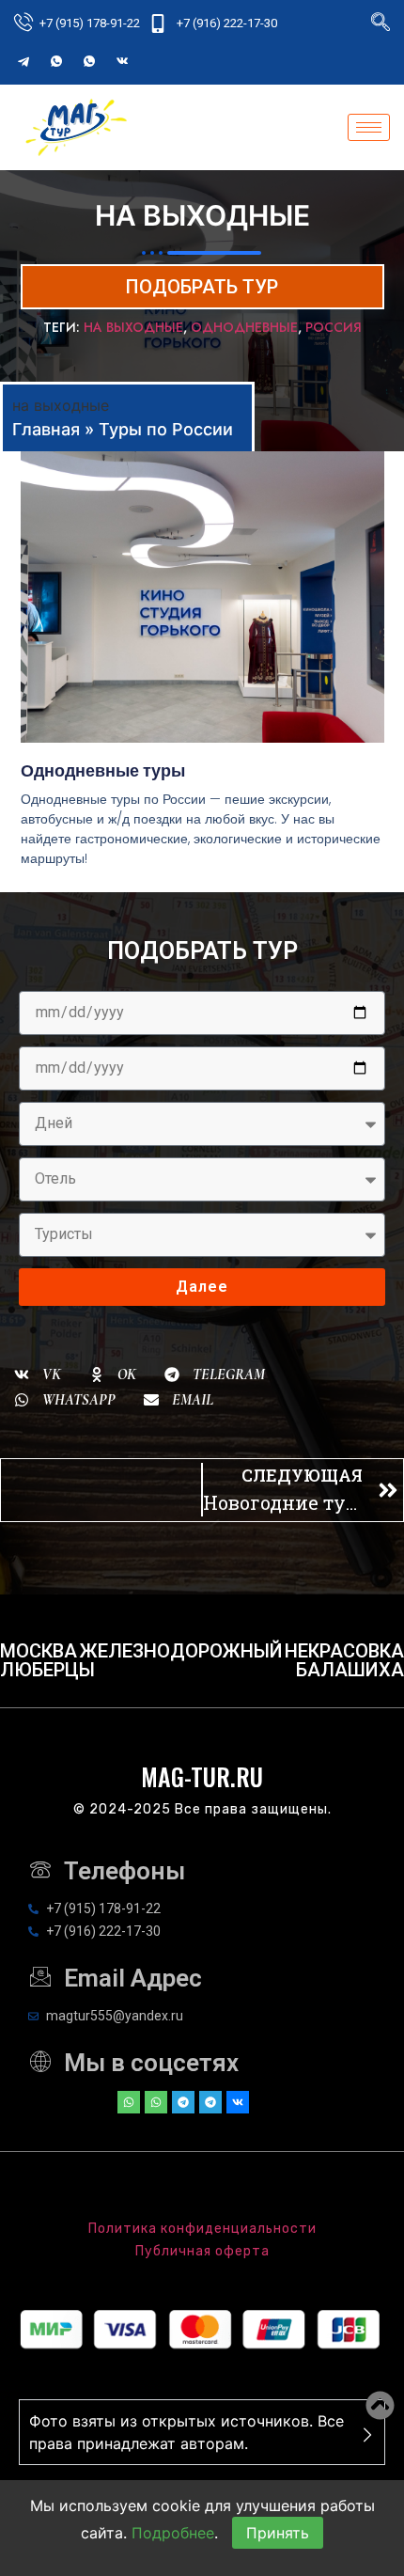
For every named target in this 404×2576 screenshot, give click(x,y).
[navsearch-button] (381, 24)
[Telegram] (23, 61)
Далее (202, 1287)
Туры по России (166, 429)
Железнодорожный (181, 1651)
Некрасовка (344, 1651)
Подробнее (173, 2533)
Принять (278, 2533)
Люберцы (47, 1670)
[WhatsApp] (56, 61)
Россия (334, 327)
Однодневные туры (103, 770)
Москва (39, 1651)
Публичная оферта (202, 2251)
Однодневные (244, 327)
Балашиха (350, 1670)
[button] (38, 1374)
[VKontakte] (122, 61)
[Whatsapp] (129, 2102)
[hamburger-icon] (369, 127)
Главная (46, 429)
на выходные (133, 327)
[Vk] (238, 2102)
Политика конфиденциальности (202, 2229)
